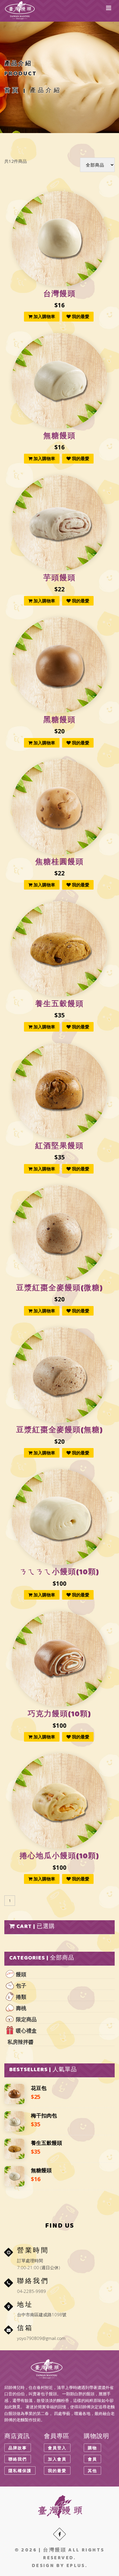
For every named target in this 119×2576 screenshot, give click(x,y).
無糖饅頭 (59, 437)
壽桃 (21, 2008)
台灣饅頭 (59, 295)
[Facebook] (59, 2534)
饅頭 (21, 1974)
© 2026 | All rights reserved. (60, 2554)
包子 (21, 1985)
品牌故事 (18, 2448)
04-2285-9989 (31, 2291)
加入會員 (57, 2459)
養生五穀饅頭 (59, 1005)
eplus (76, 2566)
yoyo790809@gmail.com (41, 2338)
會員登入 (57, 2448)
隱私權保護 (20, 2471)
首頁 (12, 91)
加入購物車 (44, 316)
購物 (92, 2448)
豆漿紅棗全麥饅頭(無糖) (60, 1431)
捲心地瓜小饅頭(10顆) (59, 1857)
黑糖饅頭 (59, 721)
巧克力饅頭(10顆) (59, 1715)
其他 (92, 2471)
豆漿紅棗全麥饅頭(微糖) (60, 1289)
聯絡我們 (18, 2459)
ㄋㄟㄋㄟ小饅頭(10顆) (59, 1573)
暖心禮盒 (26, 2030)
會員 (92, 2459)
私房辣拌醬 (21, 2042)
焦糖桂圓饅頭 (59, 863)
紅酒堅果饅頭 (59, 1147)
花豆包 (39, 2088)
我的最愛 (80, 316)
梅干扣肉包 (44, 2115)
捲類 (21, 1997)
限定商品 (26, 2019)
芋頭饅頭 (59, 579)
